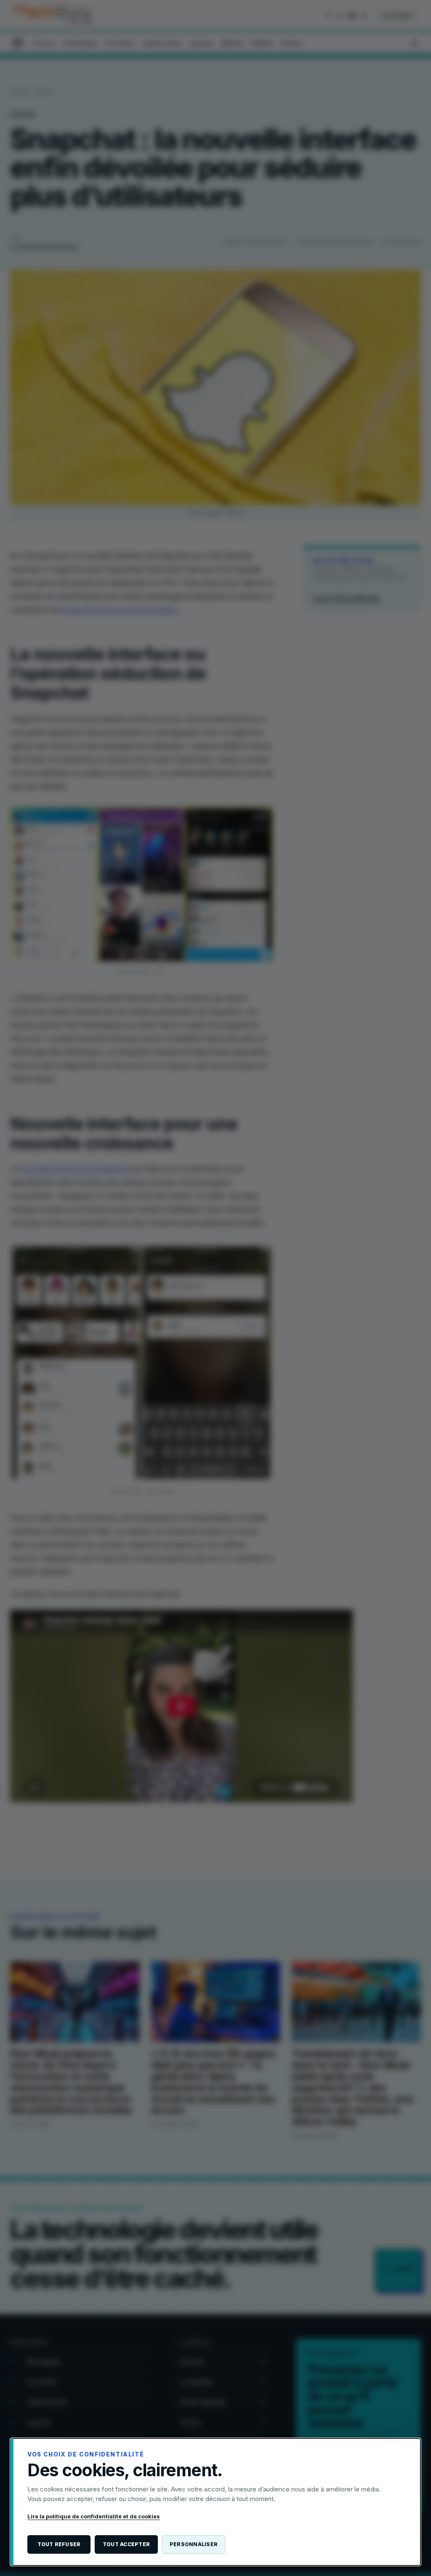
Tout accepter (126, 2544)
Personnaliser (194, 2544)
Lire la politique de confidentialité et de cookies (94, 2516)
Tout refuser (59, 2544)
